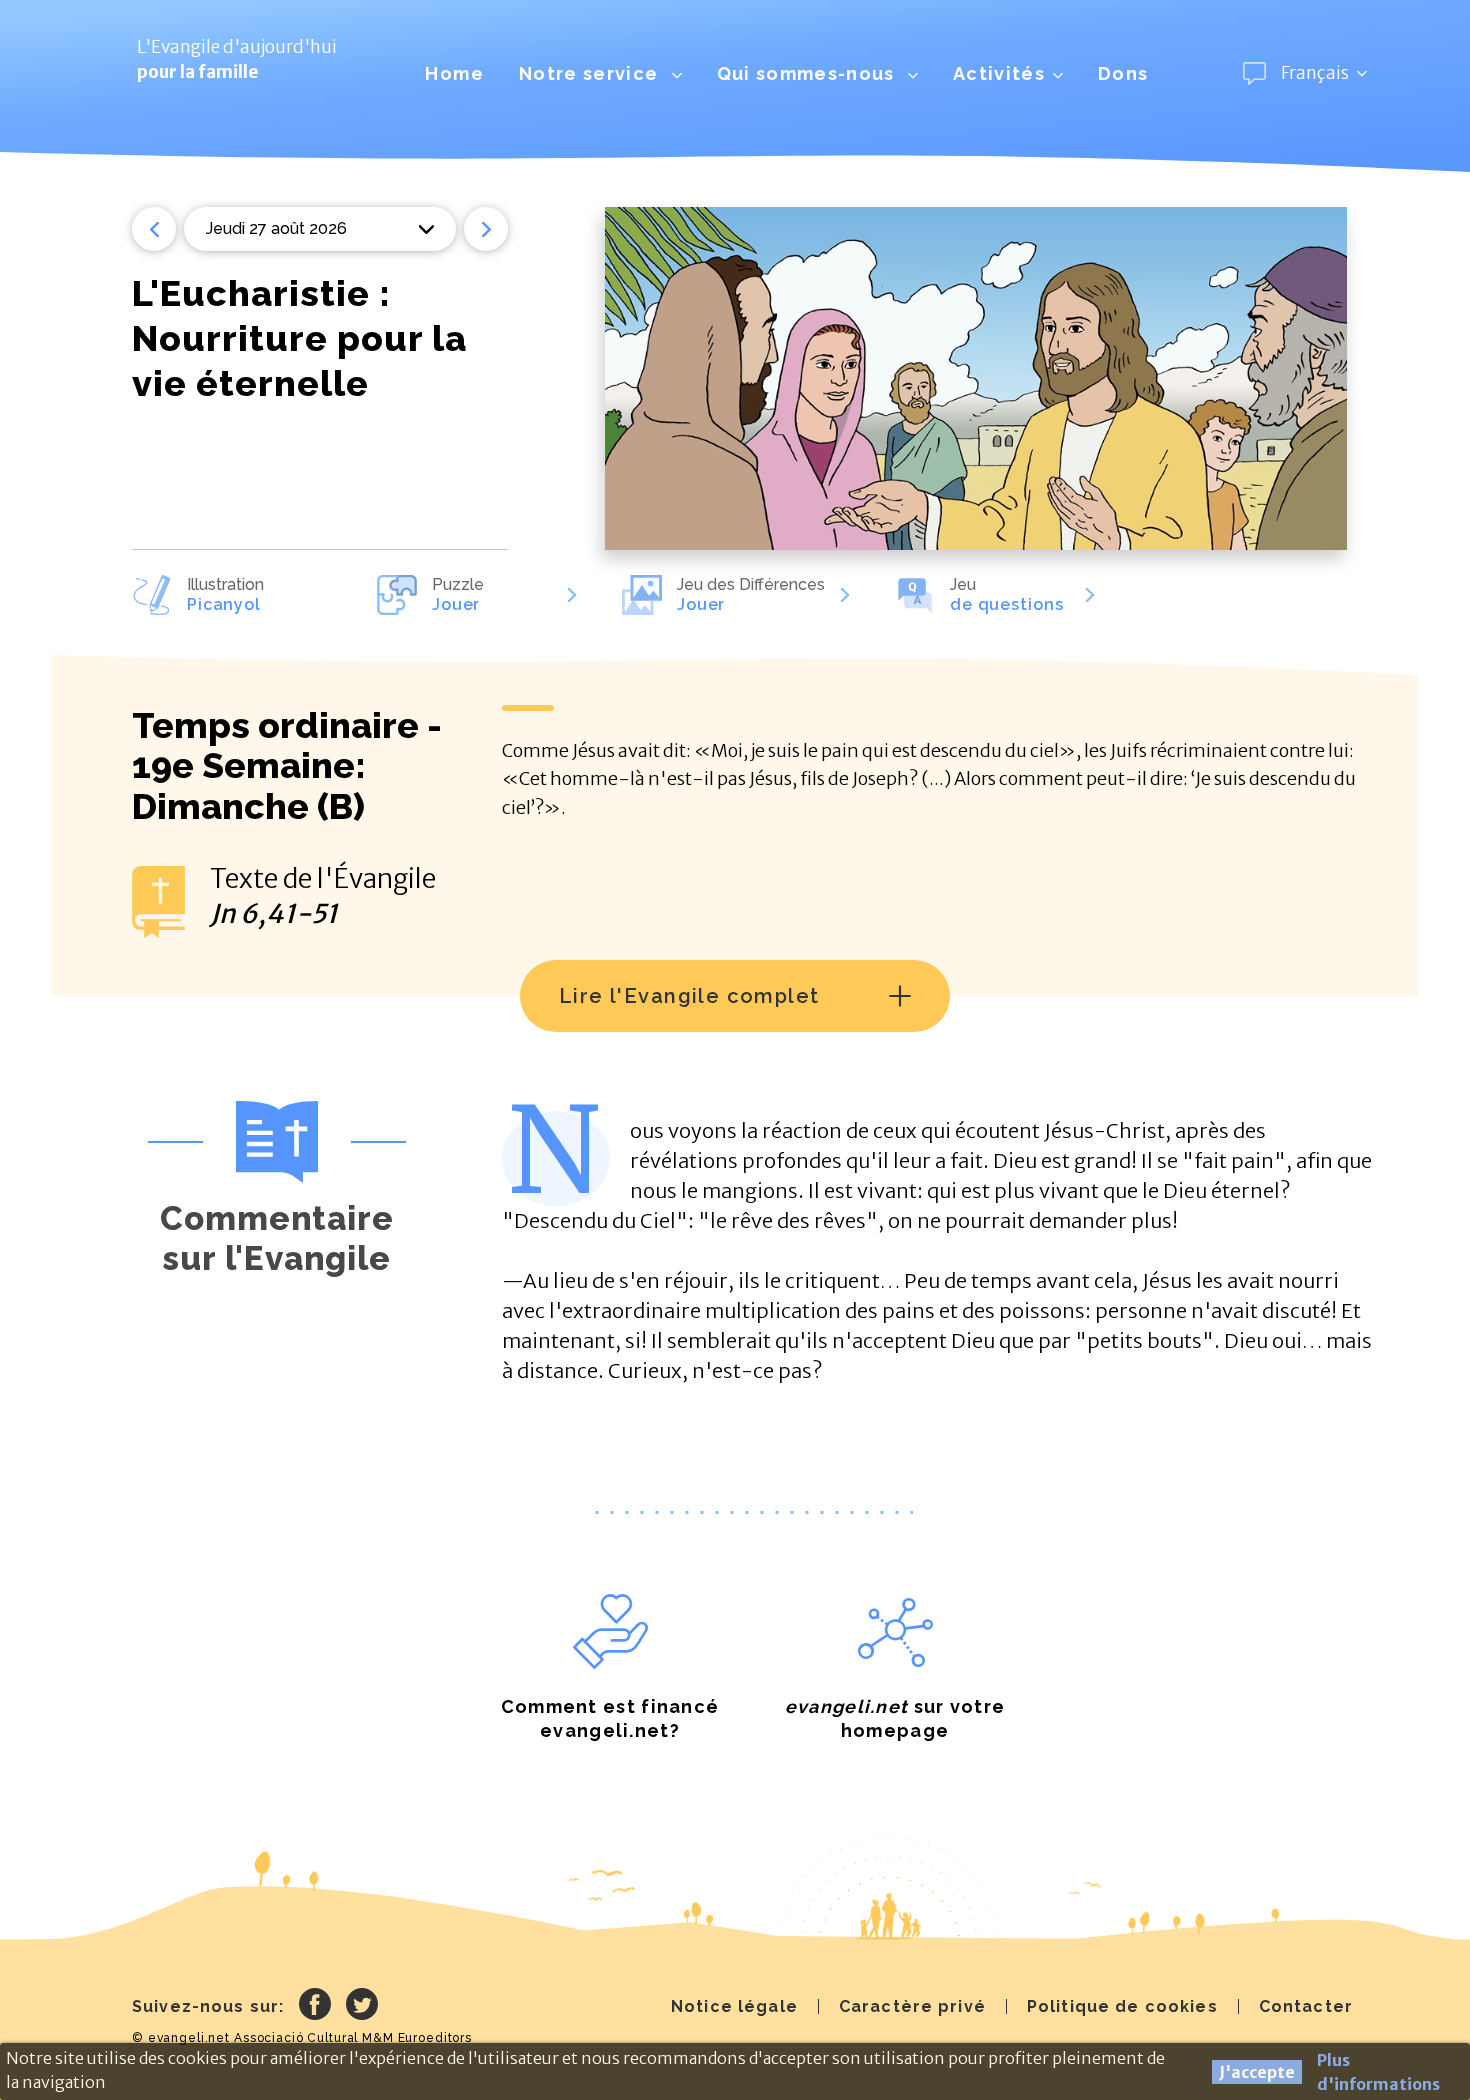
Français (1315, 73)
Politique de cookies (1122, 2006)
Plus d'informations (1378, 2072)
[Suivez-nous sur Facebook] (315, 2007)
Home (454, 73)
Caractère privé (912, 2006)
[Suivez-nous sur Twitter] (362, 2007)
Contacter (1306, 2006)
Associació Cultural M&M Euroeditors (353, 2038)
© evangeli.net (181, 2038)
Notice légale (734, 2006)
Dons (1123, 73)
